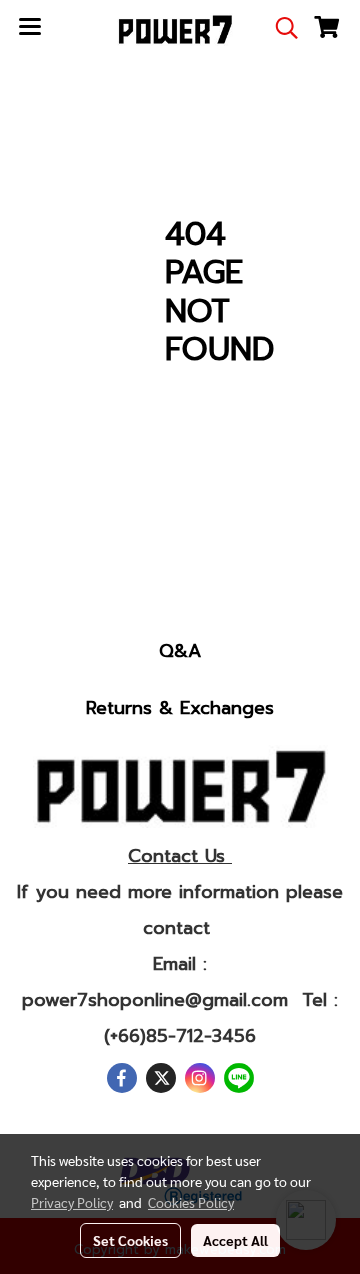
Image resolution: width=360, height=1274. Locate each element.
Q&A (180, 651)
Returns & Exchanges (180, 708)
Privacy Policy (72, 1202)
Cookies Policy (191, 1202)
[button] (280, 28)
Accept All (235, 1240)
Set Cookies (130, 1240)
